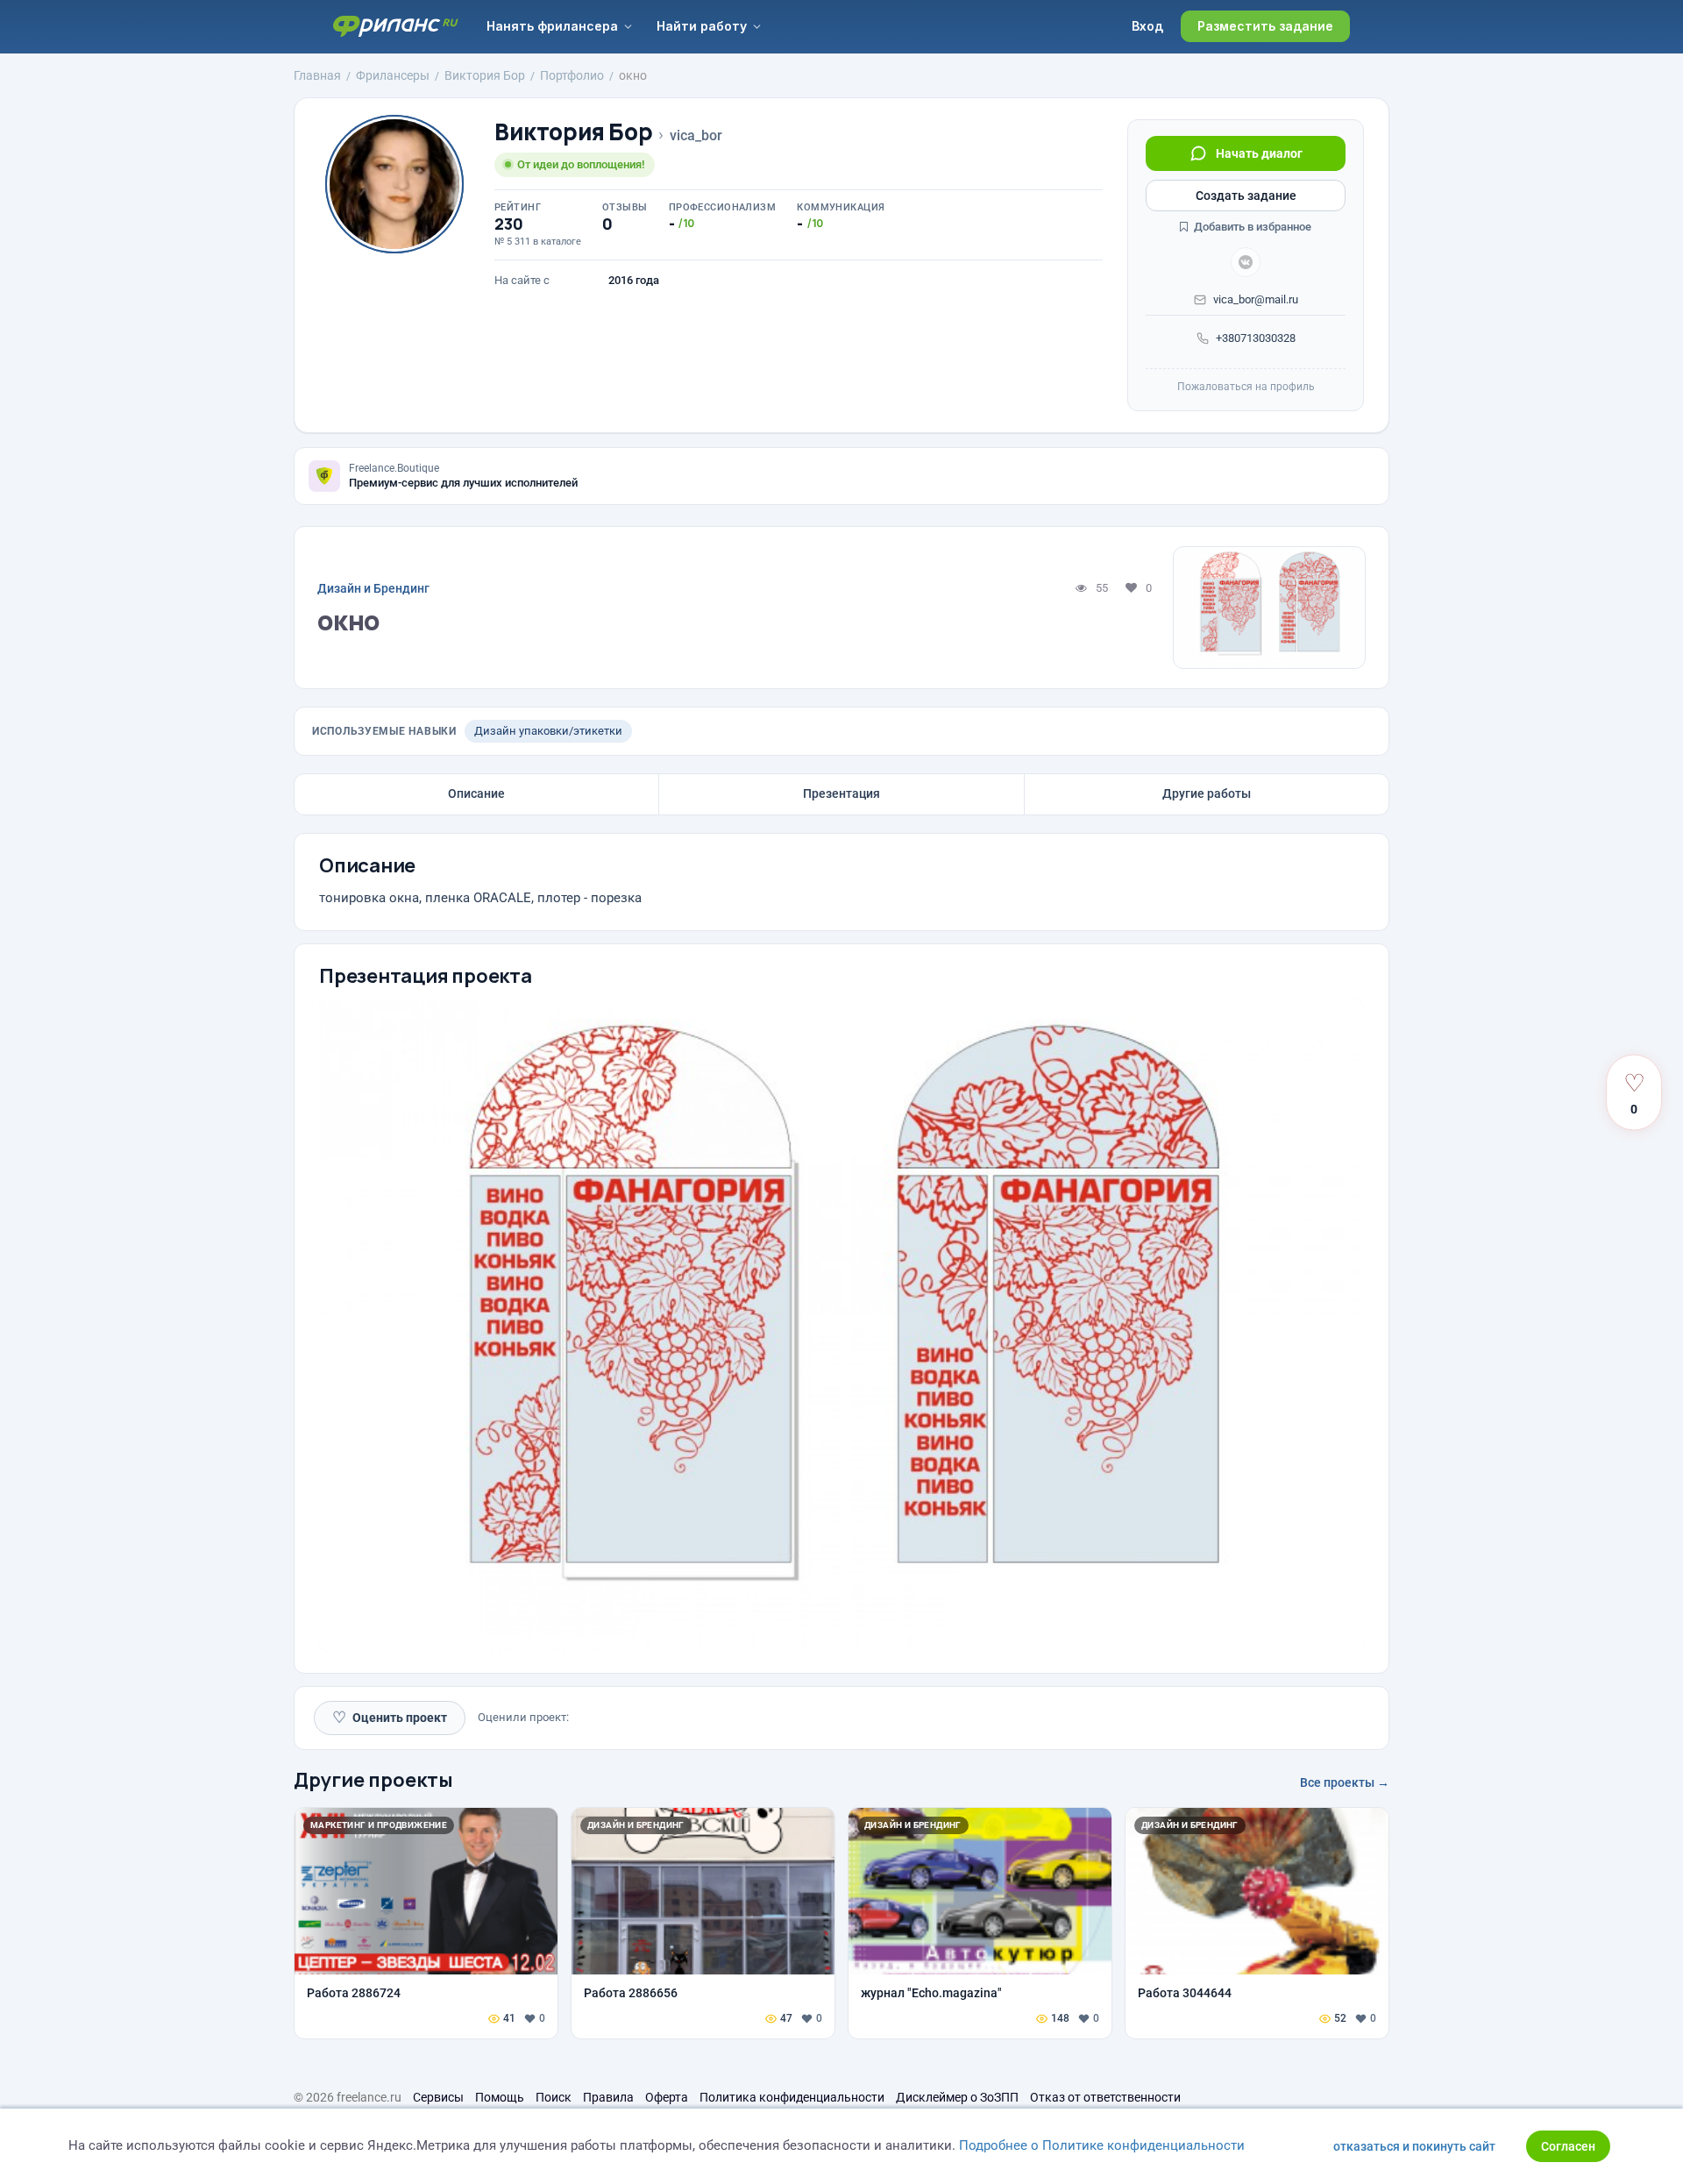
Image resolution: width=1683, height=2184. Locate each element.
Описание (476, 793)
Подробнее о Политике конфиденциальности (1102, 2145)
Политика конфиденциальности (792, 2097)
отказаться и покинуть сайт (1414, 2146)
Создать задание (1246, 196)
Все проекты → (1345, 1782)
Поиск (554, 2097)
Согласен (1568, 2146)
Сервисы (438, 2097)
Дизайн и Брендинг (373, 588)
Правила (608, 2097)
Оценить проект (390, 1717)
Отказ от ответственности (1105, 2097)
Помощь (500, 2097)
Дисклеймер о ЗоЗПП (957, 2097)
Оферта (667, 2097)
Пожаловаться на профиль (1246, 387)
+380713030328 (1256, 338)
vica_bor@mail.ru (1256, 299)
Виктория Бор (573, 132)
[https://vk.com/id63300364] (1246, 262)
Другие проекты (373, 1780)
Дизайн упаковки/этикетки (548, 731)
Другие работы (1207, 793)
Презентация (841, 793)
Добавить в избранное (1251, 227)
